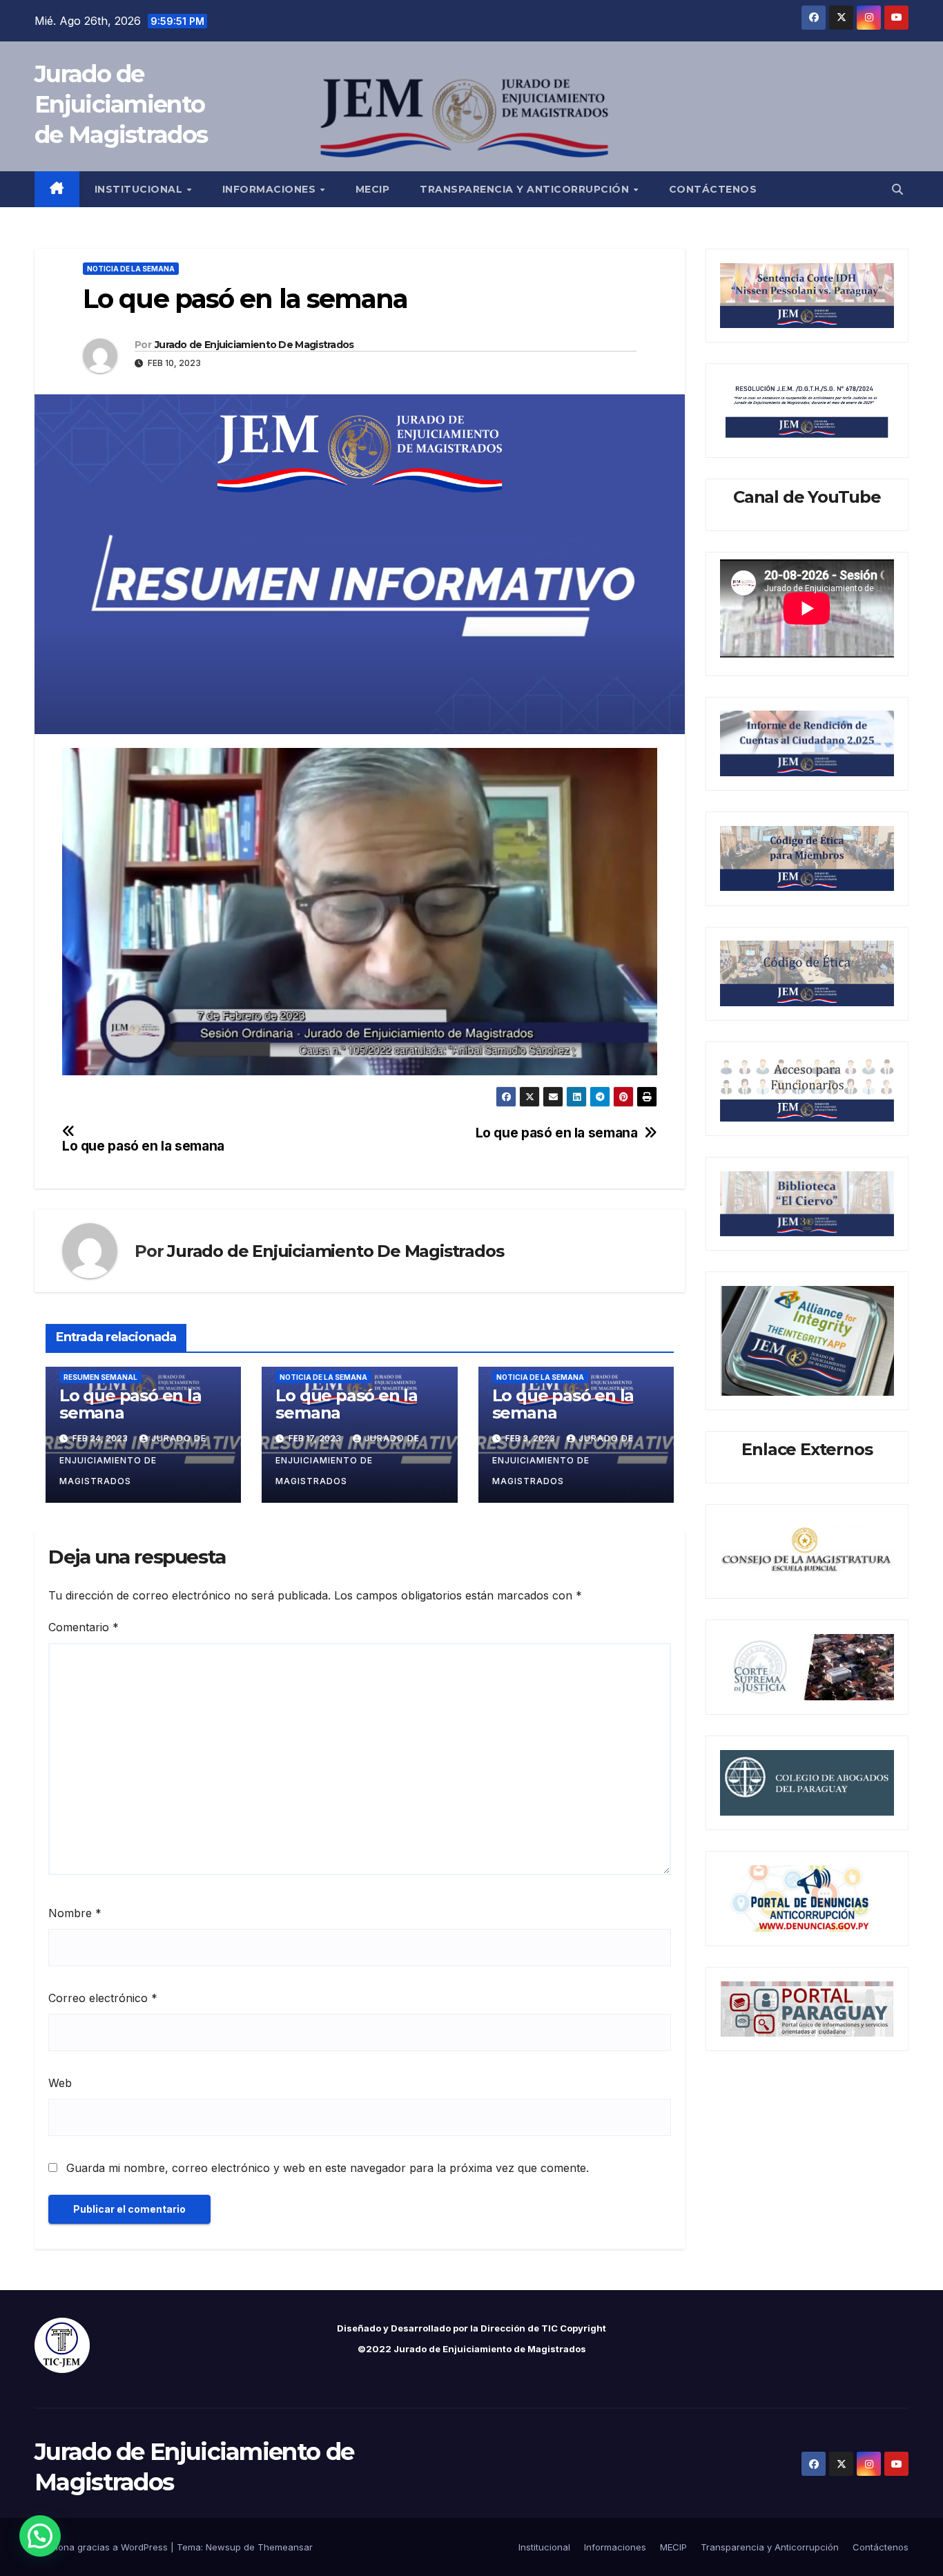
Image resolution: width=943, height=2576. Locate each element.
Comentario (84, 1627)
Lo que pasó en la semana (557, 1133)
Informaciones (271, 189)
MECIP (373, 189)
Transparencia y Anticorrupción (526, 189)
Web (60, 2083)
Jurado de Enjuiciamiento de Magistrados (121, 104)
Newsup (223, 2547)
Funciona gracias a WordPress (103, 2547)
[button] (897, 189)
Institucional (140, 189)
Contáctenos (713, 189)
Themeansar (285, 2547)
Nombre (75, 1913)
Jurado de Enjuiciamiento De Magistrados (254, 345)
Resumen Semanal (100, 1377)
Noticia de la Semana (131, 269)
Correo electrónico (103, 1998)
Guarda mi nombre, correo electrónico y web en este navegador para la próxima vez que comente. (328, 2168)
